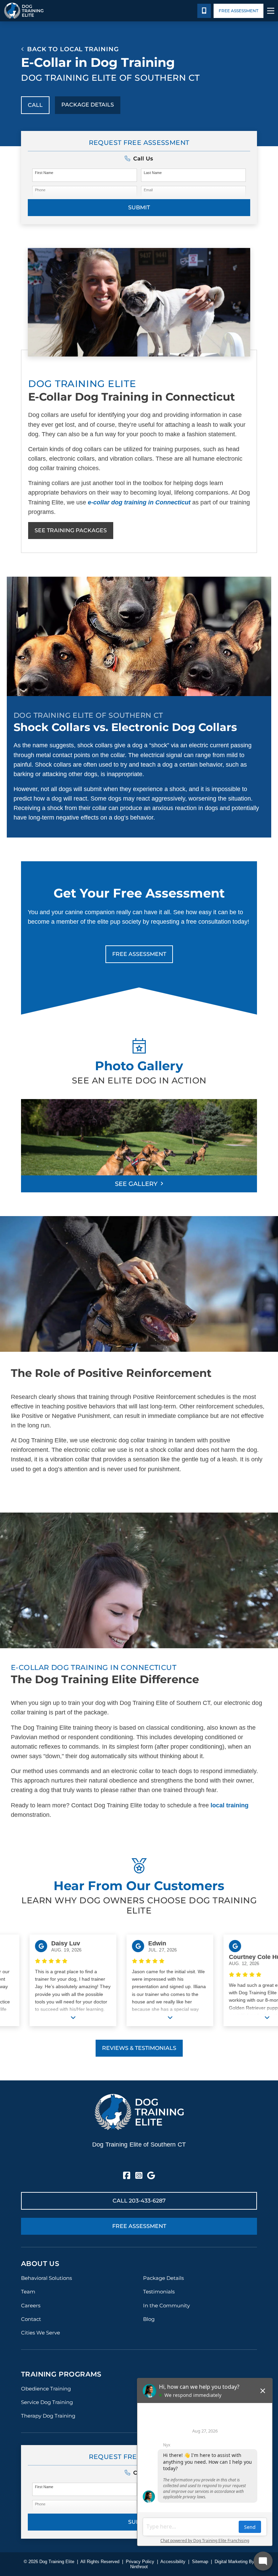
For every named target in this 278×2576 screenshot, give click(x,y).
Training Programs (61, 2374)
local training (230, 1805)
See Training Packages (71, 530)
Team (28, 2292)
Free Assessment (239, 11)
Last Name (153, 173)
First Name (44, 173)
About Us (40, 2264)
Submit (139, 207)
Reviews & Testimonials (139, 2048)
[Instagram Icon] (139, 2176)
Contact (31, 2319)
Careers (31, 2305)
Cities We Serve (41, 2333)
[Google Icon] (151, 2176)
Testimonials (159, 2292)
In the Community (166, 2305)
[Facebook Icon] (127, 2176)
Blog (149, 2319)
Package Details (88, 105)
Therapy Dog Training (48, 2416)
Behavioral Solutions (46, 2278)
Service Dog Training (47, 2402)
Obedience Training (46, 2389)
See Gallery (136, 1184)
